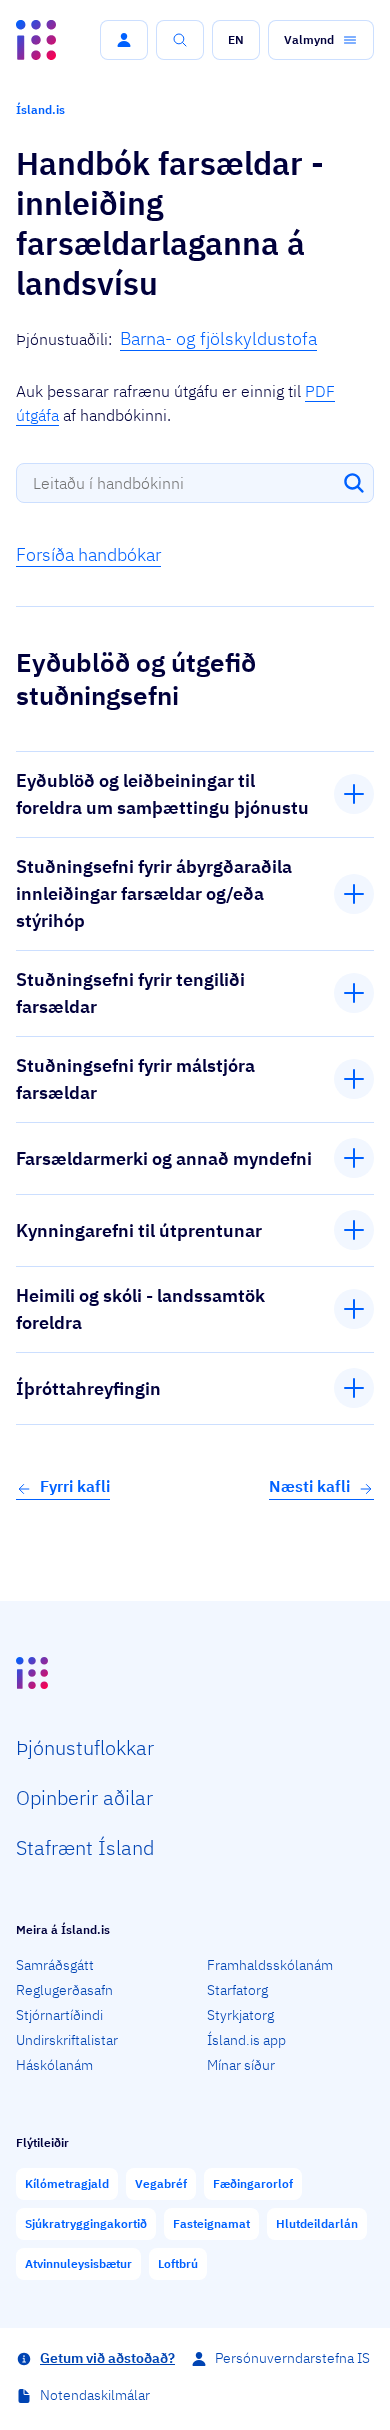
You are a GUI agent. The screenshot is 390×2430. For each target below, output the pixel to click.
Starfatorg (237, 1990)
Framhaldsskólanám (270, 1965)
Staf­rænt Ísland (85, 1847)
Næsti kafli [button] (309, 1486)
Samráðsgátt (55, 1965)
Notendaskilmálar (95, 2395)
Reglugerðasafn (64, 1990)
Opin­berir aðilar (84, 1797)
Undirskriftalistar (67, 2040)
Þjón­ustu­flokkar (85, 1747)
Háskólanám (54, 2065)
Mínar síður (241, 2065)
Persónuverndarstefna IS (292, 2358)
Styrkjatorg (240, 2015)
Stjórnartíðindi (59, 2015)
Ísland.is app (246, 2040)
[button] (124, 40)
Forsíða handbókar (88, 554)
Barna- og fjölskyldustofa (218, 338)
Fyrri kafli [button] (75, 1486)
